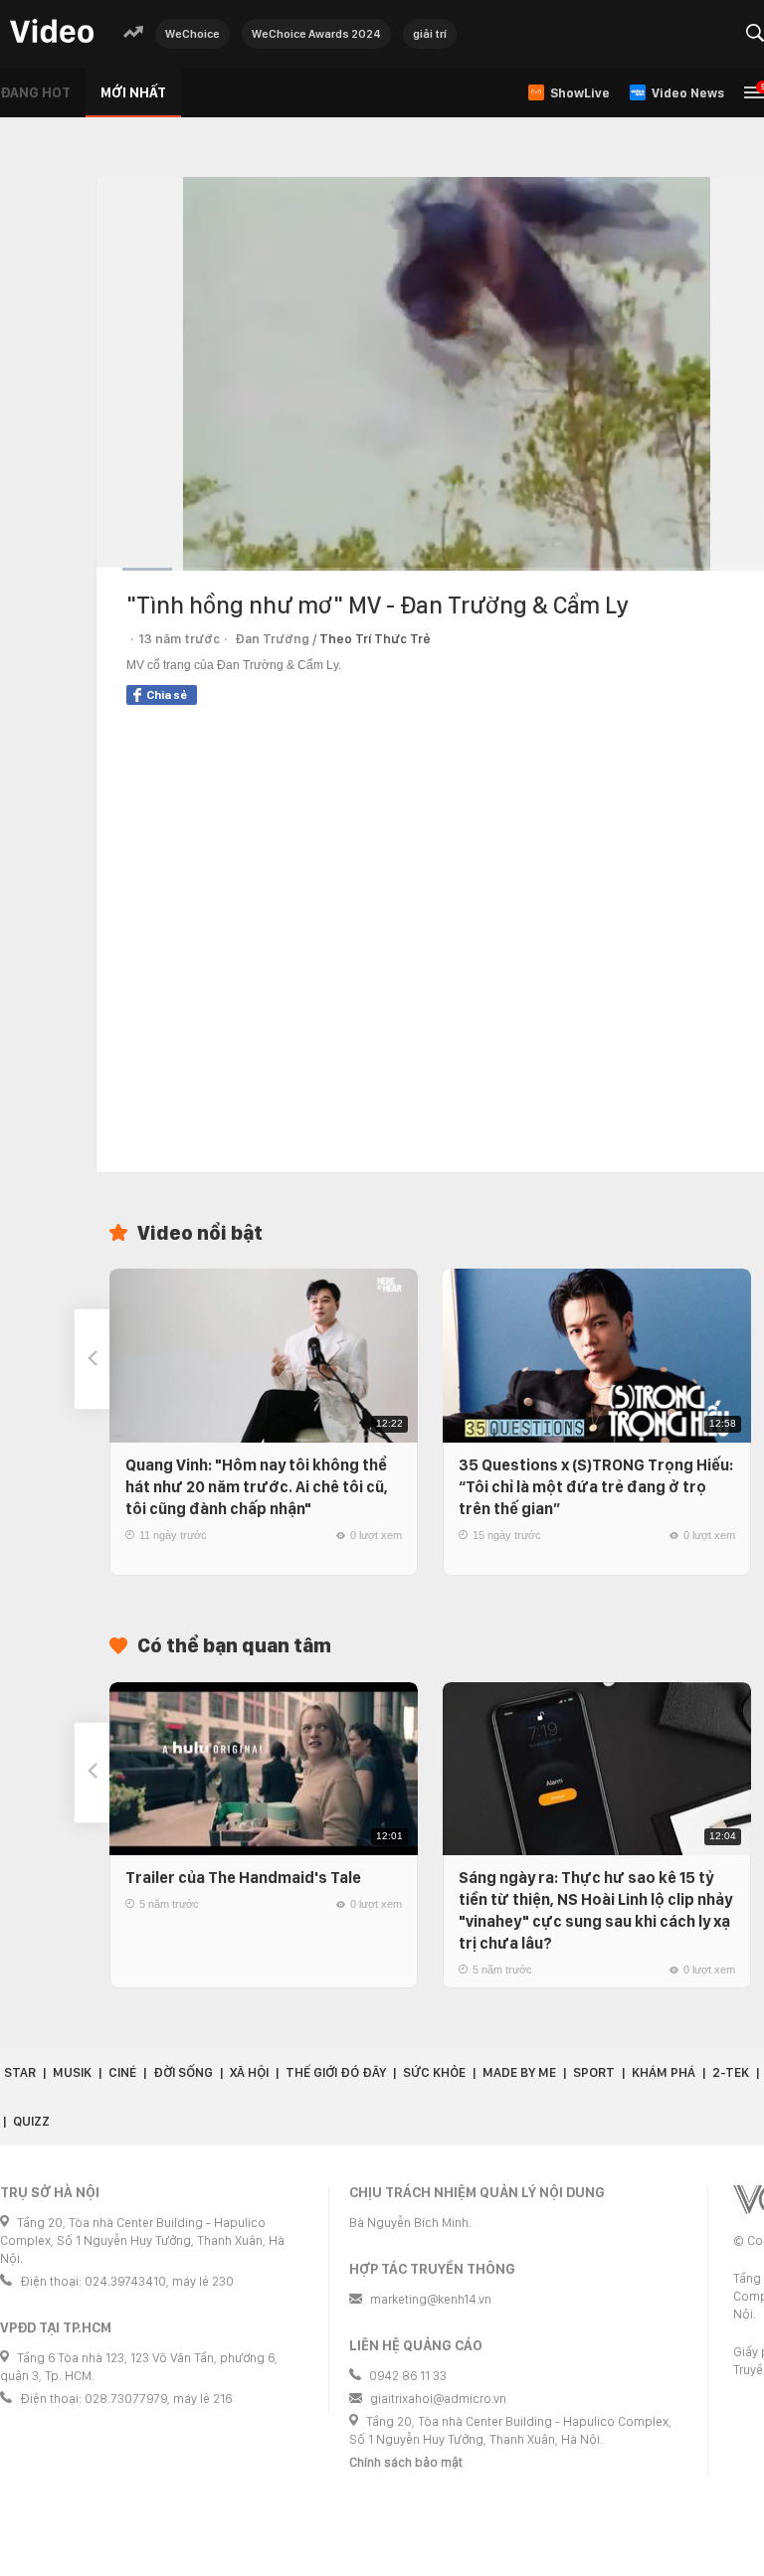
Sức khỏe (434, 2072)
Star (20, 2072)
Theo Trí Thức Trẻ (375, 639)
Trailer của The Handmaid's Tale (243, 1878)
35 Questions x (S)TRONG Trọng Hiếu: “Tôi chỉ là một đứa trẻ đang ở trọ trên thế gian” (596, 1487)
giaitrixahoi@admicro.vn (438, 2399)
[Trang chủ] (52, 32)
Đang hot (35, 92)
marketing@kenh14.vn (431, 2299)
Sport (594, 2072)
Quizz (31, 2121)
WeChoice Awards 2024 (316, 34)
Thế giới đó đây (336, 2072)
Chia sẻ (167, 695)
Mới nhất (133, 92)
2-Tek (731, 2072)
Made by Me (519, 2072)
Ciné (122, 2072)
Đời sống (183, 2072)
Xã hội (249, 2072)
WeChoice (192, 34)
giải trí (430, 34)
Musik (72, 2072)
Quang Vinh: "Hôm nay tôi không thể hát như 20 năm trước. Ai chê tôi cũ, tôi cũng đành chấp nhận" (257, 1487)
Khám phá (664, 2072)
